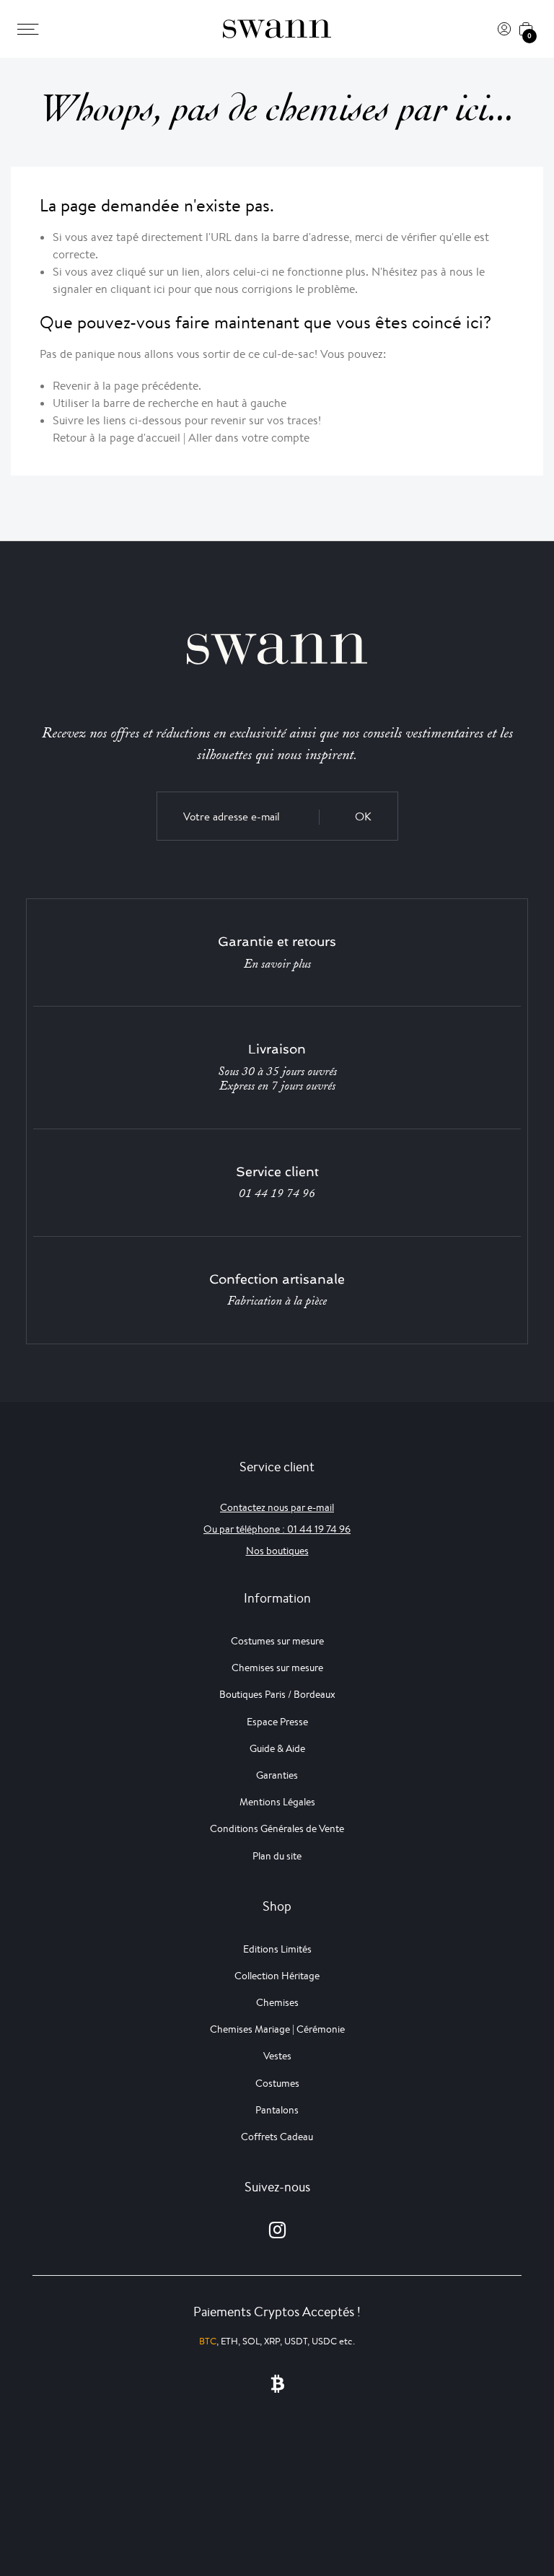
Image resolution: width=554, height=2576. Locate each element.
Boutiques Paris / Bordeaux (277, 1694)
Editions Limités (277, 1949)
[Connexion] (504, 29)
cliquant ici (138, 289)
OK (363, 816)
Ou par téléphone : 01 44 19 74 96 (277, 1529)
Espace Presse (277, 1722)
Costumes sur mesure (277, 1641)
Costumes (277, 2083)
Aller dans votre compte (249, 438)
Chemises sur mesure (277, 1668)
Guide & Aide (277, 1748)
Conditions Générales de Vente (277, 1828)
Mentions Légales (277, 1802)
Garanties (277, 1775)
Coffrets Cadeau (277, 2137)
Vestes (277, 2056)
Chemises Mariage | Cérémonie (277, 2029)
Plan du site (277, 1856)
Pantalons (277, 2110)
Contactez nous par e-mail (277, 1507)
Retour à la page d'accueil (116, 438)
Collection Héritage (277, 1976)
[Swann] (277, 29)
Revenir (72, 386)
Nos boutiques (277, 1551)
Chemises (277, 2002)
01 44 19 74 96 (277, 1193)
